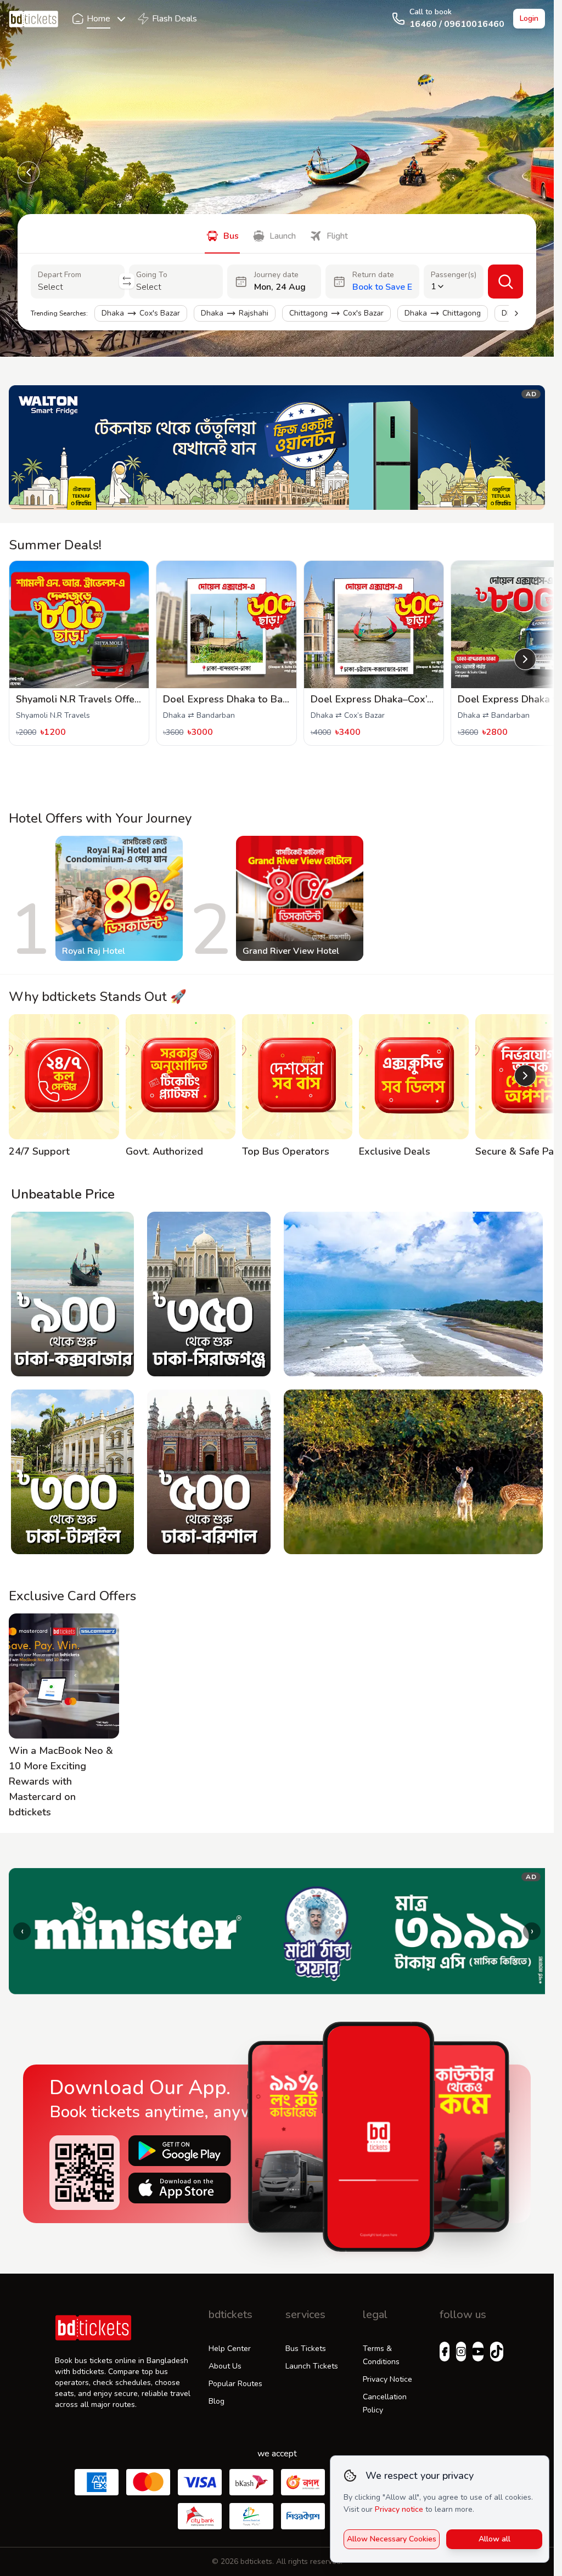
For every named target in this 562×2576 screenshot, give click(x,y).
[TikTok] (497, 2352)
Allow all (494, 2539)
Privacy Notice (387, 2379)
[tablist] (277, 234)
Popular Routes (235, 2384)
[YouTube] (478, 2352)
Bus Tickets (306, 2349)
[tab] (222, 234)
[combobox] (78, 287)
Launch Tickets (312, 2366)
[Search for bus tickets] (505, 282)
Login (529, 18)
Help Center (230, 2349)
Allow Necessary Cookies (392, 2539)
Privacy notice (399, 2509)
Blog (217, 2401)
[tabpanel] (277, 297)
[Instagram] (461, 2352)
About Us (225, 2366)
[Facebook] (445, 2352)
